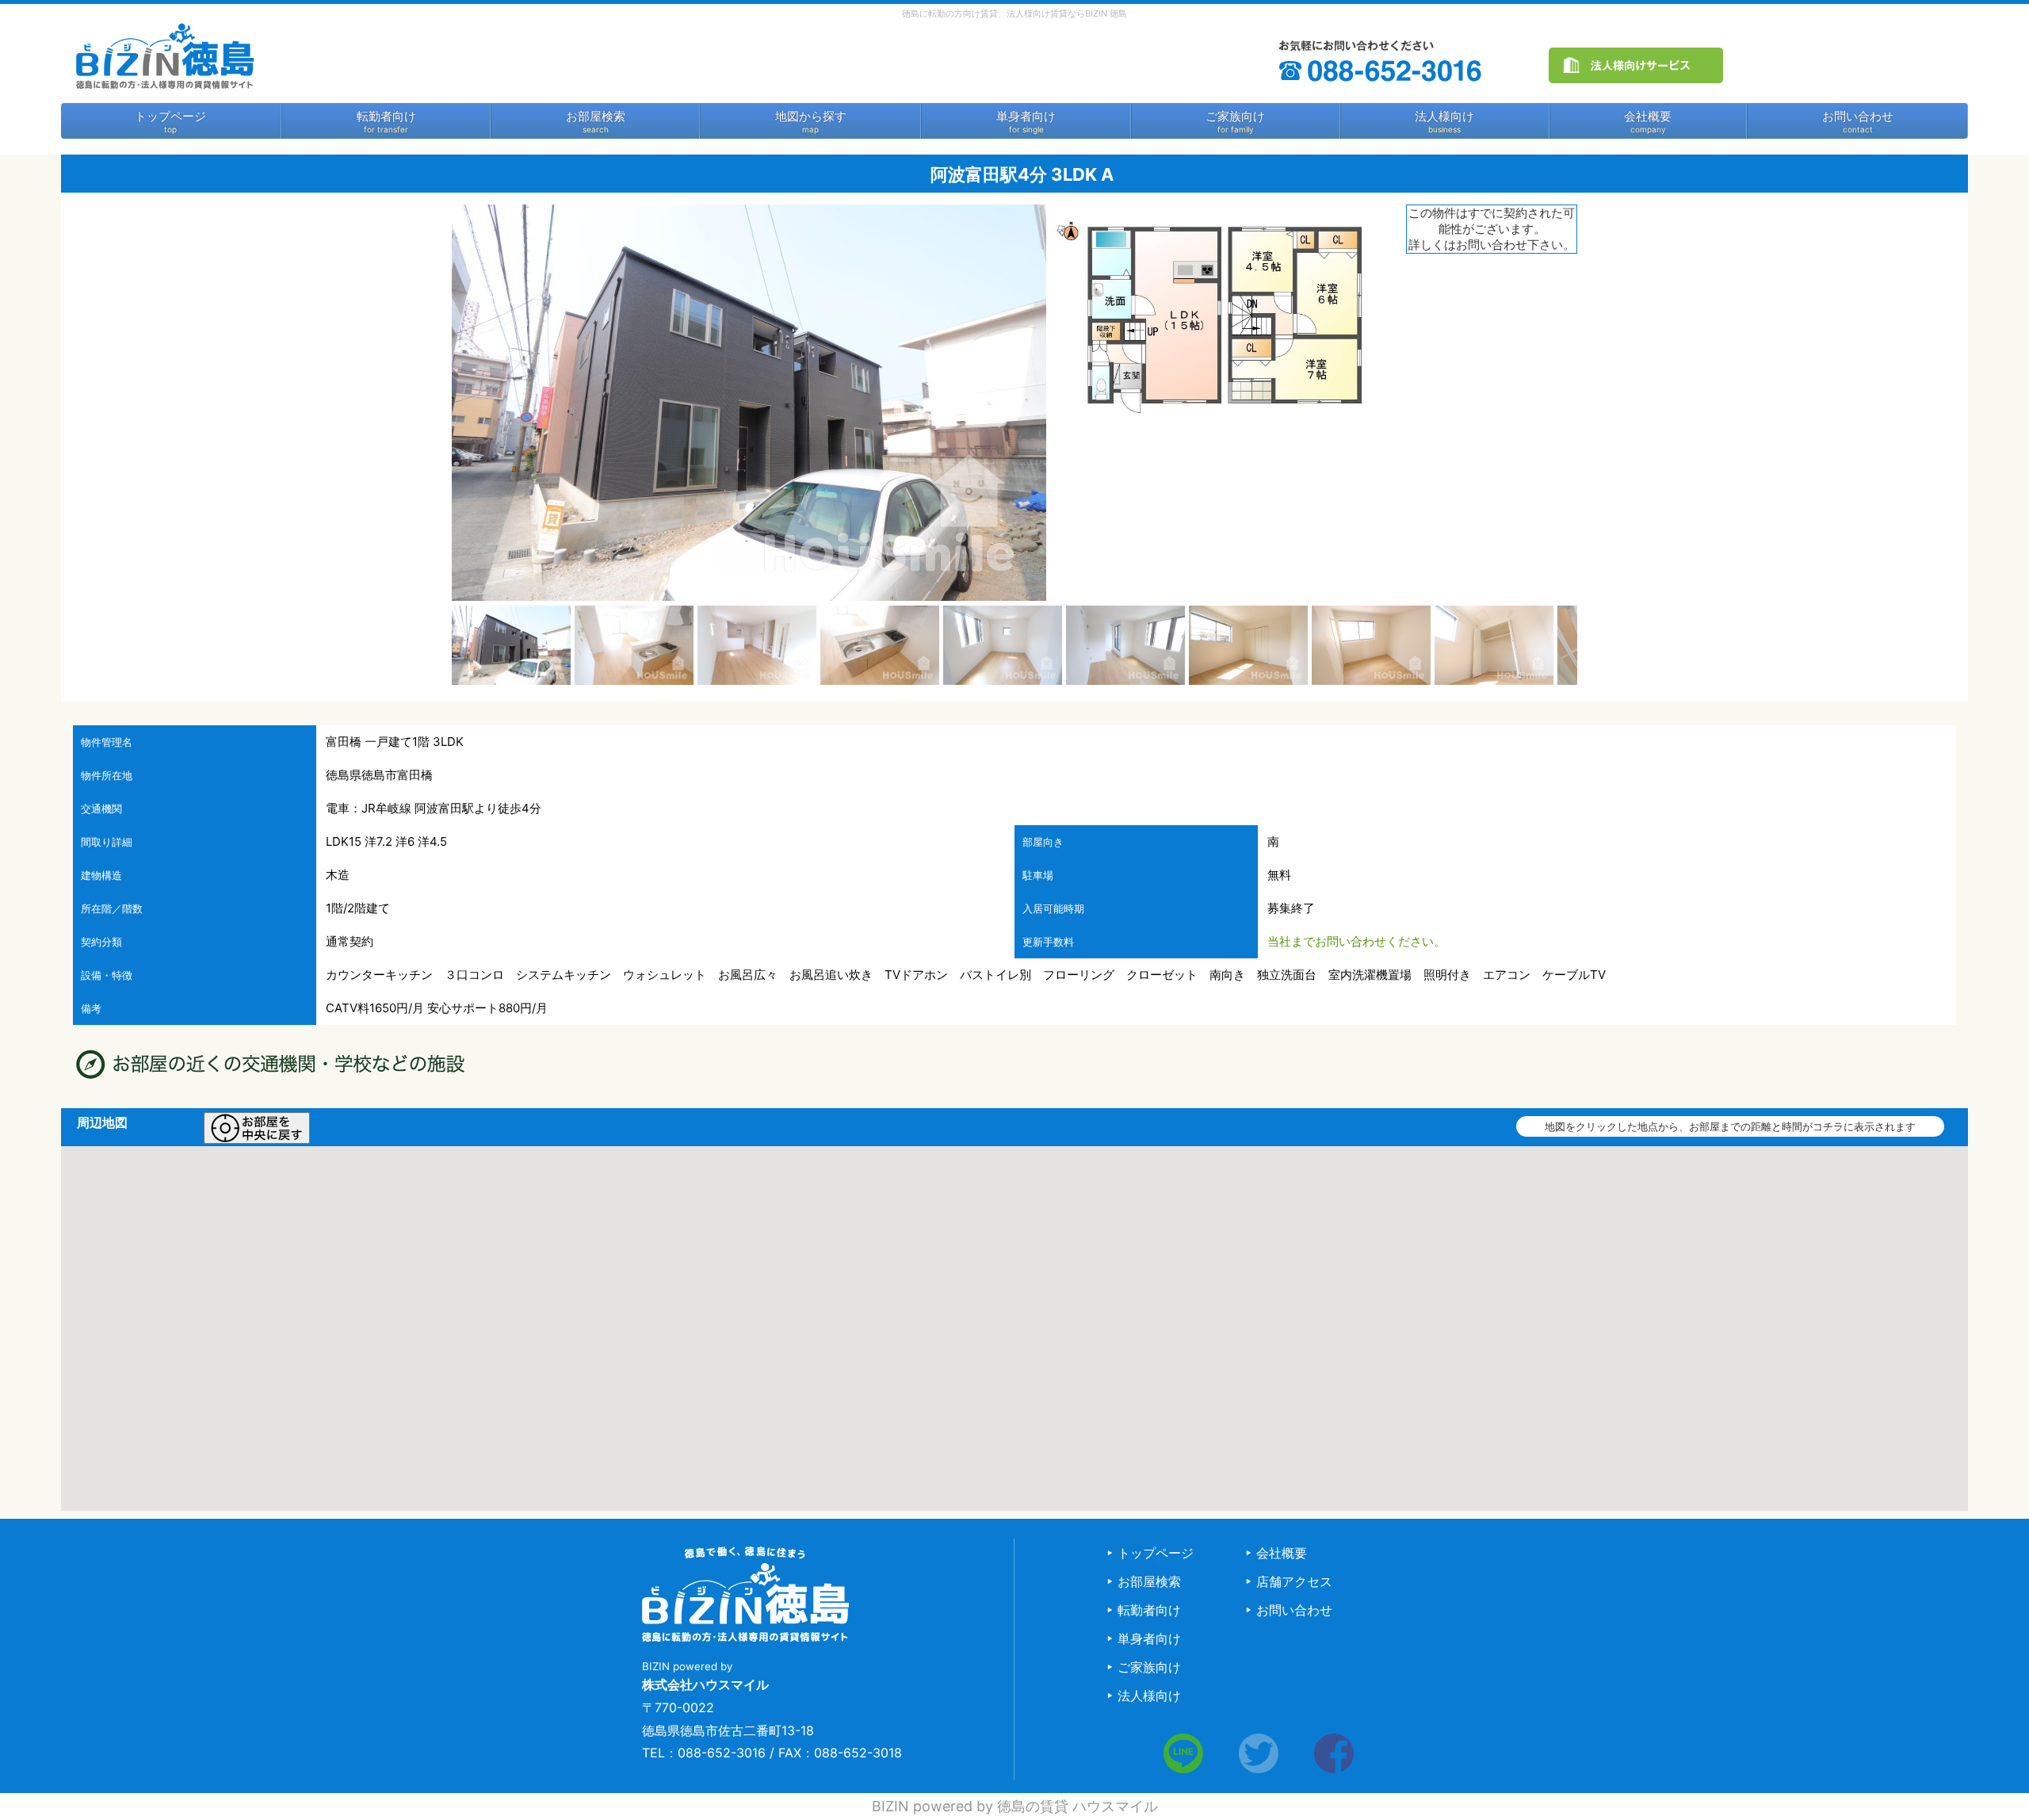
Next (1601, 645)
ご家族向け (1235, 117)
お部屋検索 (596, 117)
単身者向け (1026, 117)
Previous (428, 645)
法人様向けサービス (1636, 65)
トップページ (170, 117)
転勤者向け (386, 117)
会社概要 (1648, 117)
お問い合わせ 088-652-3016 (1382, 61)
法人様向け (1444, 117)
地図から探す (811, 117)
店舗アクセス (1294, 1581)
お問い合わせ (1858, 117)
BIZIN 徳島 (164, 55)
